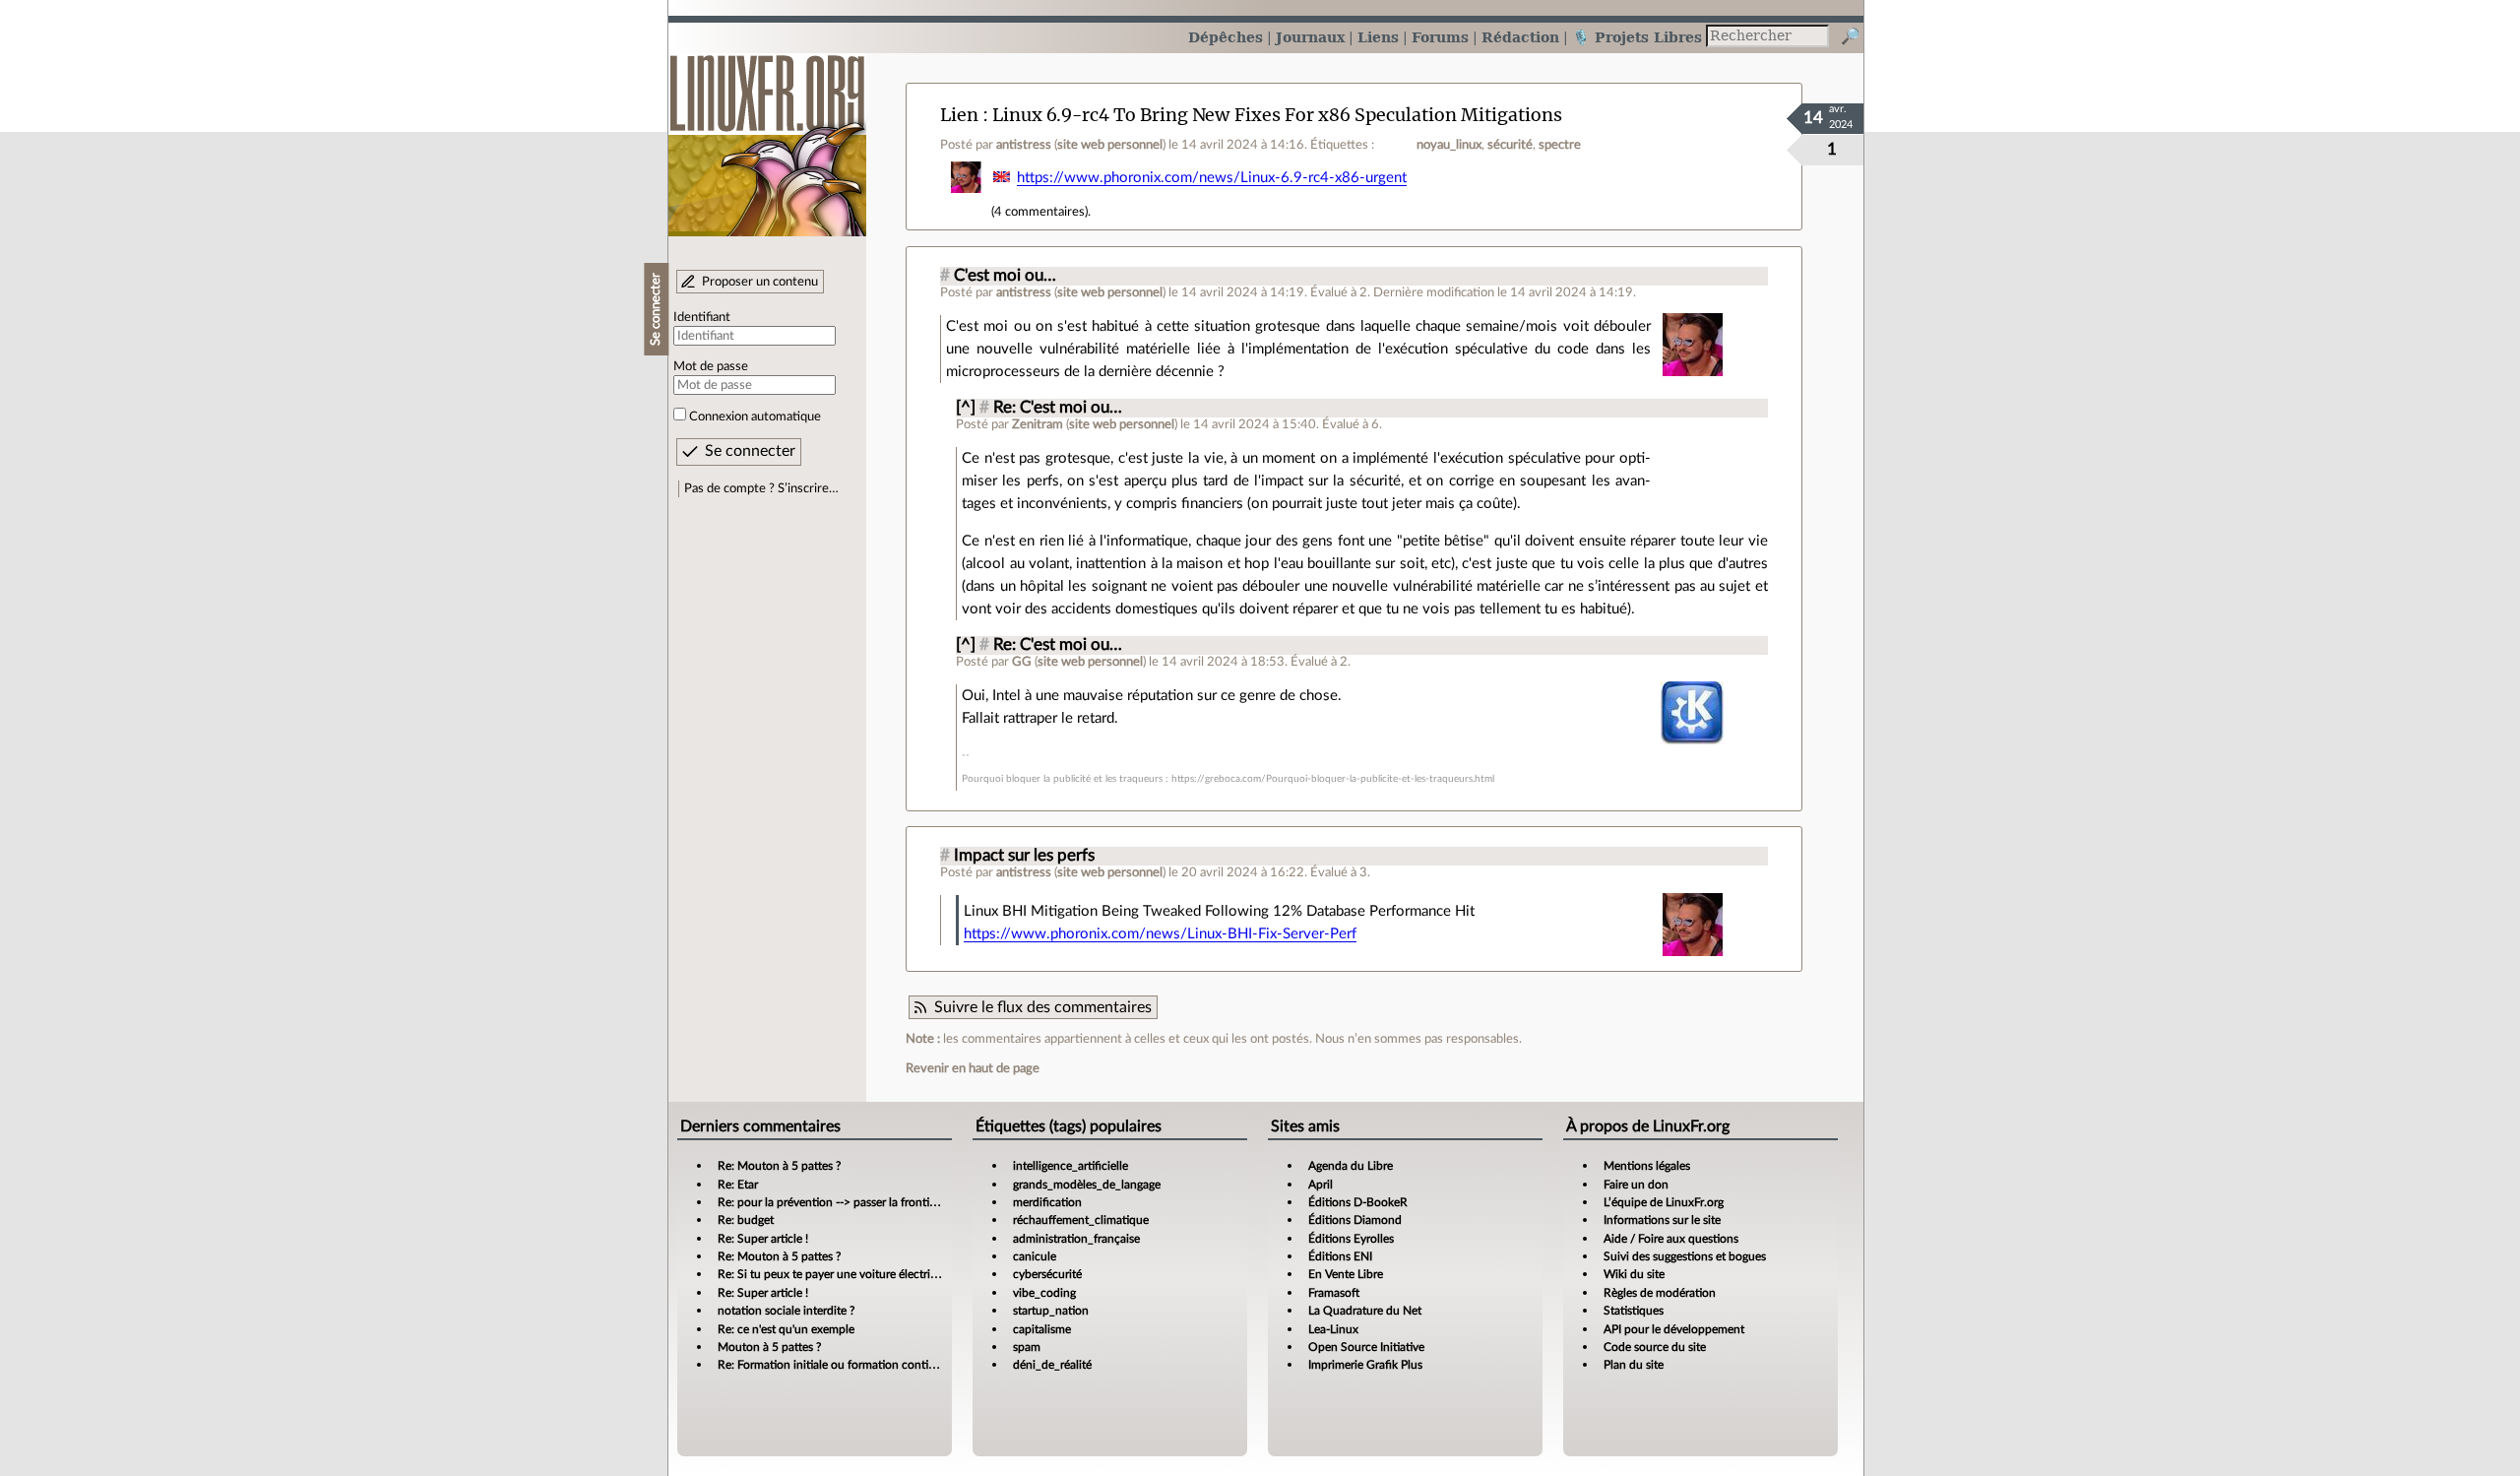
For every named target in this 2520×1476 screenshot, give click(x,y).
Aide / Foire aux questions (1671, 1239)
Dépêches (1226, 37)
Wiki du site (1634, 1274)
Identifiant (702, 317)
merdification (1047, 1202)
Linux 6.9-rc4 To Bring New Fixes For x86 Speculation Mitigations (1277, 115)
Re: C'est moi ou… (1058, 408)
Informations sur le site (1662, 1220)
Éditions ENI (1340, 1256)
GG (1022, 662)
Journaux (1310, 37)
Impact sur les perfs (1024, 856)
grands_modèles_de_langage (1087, 1185)
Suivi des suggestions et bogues (1685, 1256)
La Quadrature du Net (1365, 1311)
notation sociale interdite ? (786, 1311)
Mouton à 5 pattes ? (769, 1347)
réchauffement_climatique (1081, 1220)
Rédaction (1520, 37)
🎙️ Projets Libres (1637, 37)
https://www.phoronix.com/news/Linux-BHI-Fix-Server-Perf (1160, 934)
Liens (1378, 37)
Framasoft (1334, 1293)
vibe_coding (1044, 1293)
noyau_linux (1449, 145)
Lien (959, 115)
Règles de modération (1660, 1293)
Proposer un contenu (760, 282)
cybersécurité (1047, 1274)
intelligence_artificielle (1071, 1166)
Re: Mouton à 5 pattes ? (779, 1166)
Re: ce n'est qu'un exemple (786, 1329)
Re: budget (746, 1220)
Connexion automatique (755, 417)
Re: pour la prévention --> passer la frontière (831, 1202)
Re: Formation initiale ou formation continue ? (837, 1365)
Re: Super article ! (763, 1239)
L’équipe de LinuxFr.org (1664, 1202)
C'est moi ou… (1005, 276)
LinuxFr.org (767, 135)
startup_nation (1051, 1311)
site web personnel (1110, 145)
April (1321, 1185)
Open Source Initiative (1366, 1347)
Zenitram (1038, 424)
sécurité (1510, 145)
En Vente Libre (1346, 1274)
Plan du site (1634, 1365)
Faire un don (1636, 1185)
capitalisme (1042, 1329)
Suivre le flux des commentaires (1043, 1007)
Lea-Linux (1333, 1329)
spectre (1560, 145)
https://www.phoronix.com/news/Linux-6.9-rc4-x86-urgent (1212, 178)
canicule (1035, 1256)
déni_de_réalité (1052, 1365)
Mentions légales (1647, 1166)
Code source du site (1655, 1347)
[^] (966, 408)
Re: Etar (738, 1185)
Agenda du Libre (1351, 1166)
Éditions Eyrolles (1351, 1239)
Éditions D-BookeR (1358, 1202)
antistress (1024, 145)
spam (1027, 1347)
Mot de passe (711, 366)
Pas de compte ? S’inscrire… (761, 488)
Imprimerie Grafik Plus (1365, 1365)
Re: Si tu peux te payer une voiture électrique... (838, 1274)
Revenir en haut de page (973, 1068)
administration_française (1076, 1239)
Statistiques (1634, 1311)
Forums (1440, 37)
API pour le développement (1674, 1329)
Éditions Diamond (1355, 1220)
